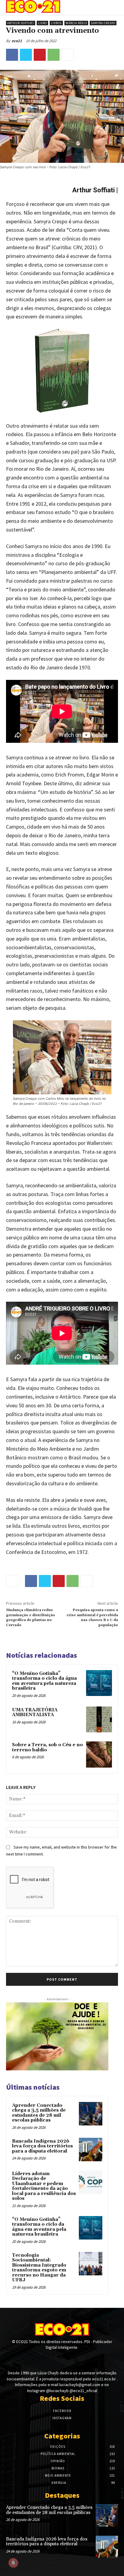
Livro (42, 23)
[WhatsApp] (54, 55)
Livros (56, 23)
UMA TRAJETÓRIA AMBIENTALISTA (35, 1713)
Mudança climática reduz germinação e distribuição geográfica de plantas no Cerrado (31, 1617)
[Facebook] (12, 55)
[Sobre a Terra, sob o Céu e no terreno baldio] (99, 1754)
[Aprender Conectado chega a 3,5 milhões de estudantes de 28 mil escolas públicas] (91, 2114)
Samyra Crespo (103, 23)
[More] (68, 55)
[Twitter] (26, 55)
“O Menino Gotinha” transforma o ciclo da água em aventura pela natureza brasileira (44, 1681)
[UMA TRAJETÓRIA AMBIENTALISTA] (99, 1719)
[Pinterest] (40, 55)
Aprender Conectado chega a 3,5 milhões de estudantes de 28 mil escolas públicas (39, 2113)
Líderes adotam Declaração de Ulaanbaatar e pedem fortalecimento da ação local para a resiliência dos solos (44, 2186)
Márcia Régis (76, 23)
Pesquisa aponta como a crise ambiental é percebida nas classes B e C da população (92, 1617)
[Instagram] (62, 2359)
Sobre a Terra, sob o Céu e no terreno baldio (47, 1747)
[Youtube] (73, 2359)
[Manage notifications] (13, 2563)
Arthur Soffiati (21, 23)
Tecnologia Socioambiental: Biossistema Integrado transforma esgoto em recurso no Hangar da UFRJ (39, 2268)
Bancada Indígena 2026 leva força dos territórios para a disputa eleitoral (42, 2146)
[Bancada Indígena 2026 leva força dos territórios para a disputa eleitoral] (91, 2150)
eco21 (17, 41)
